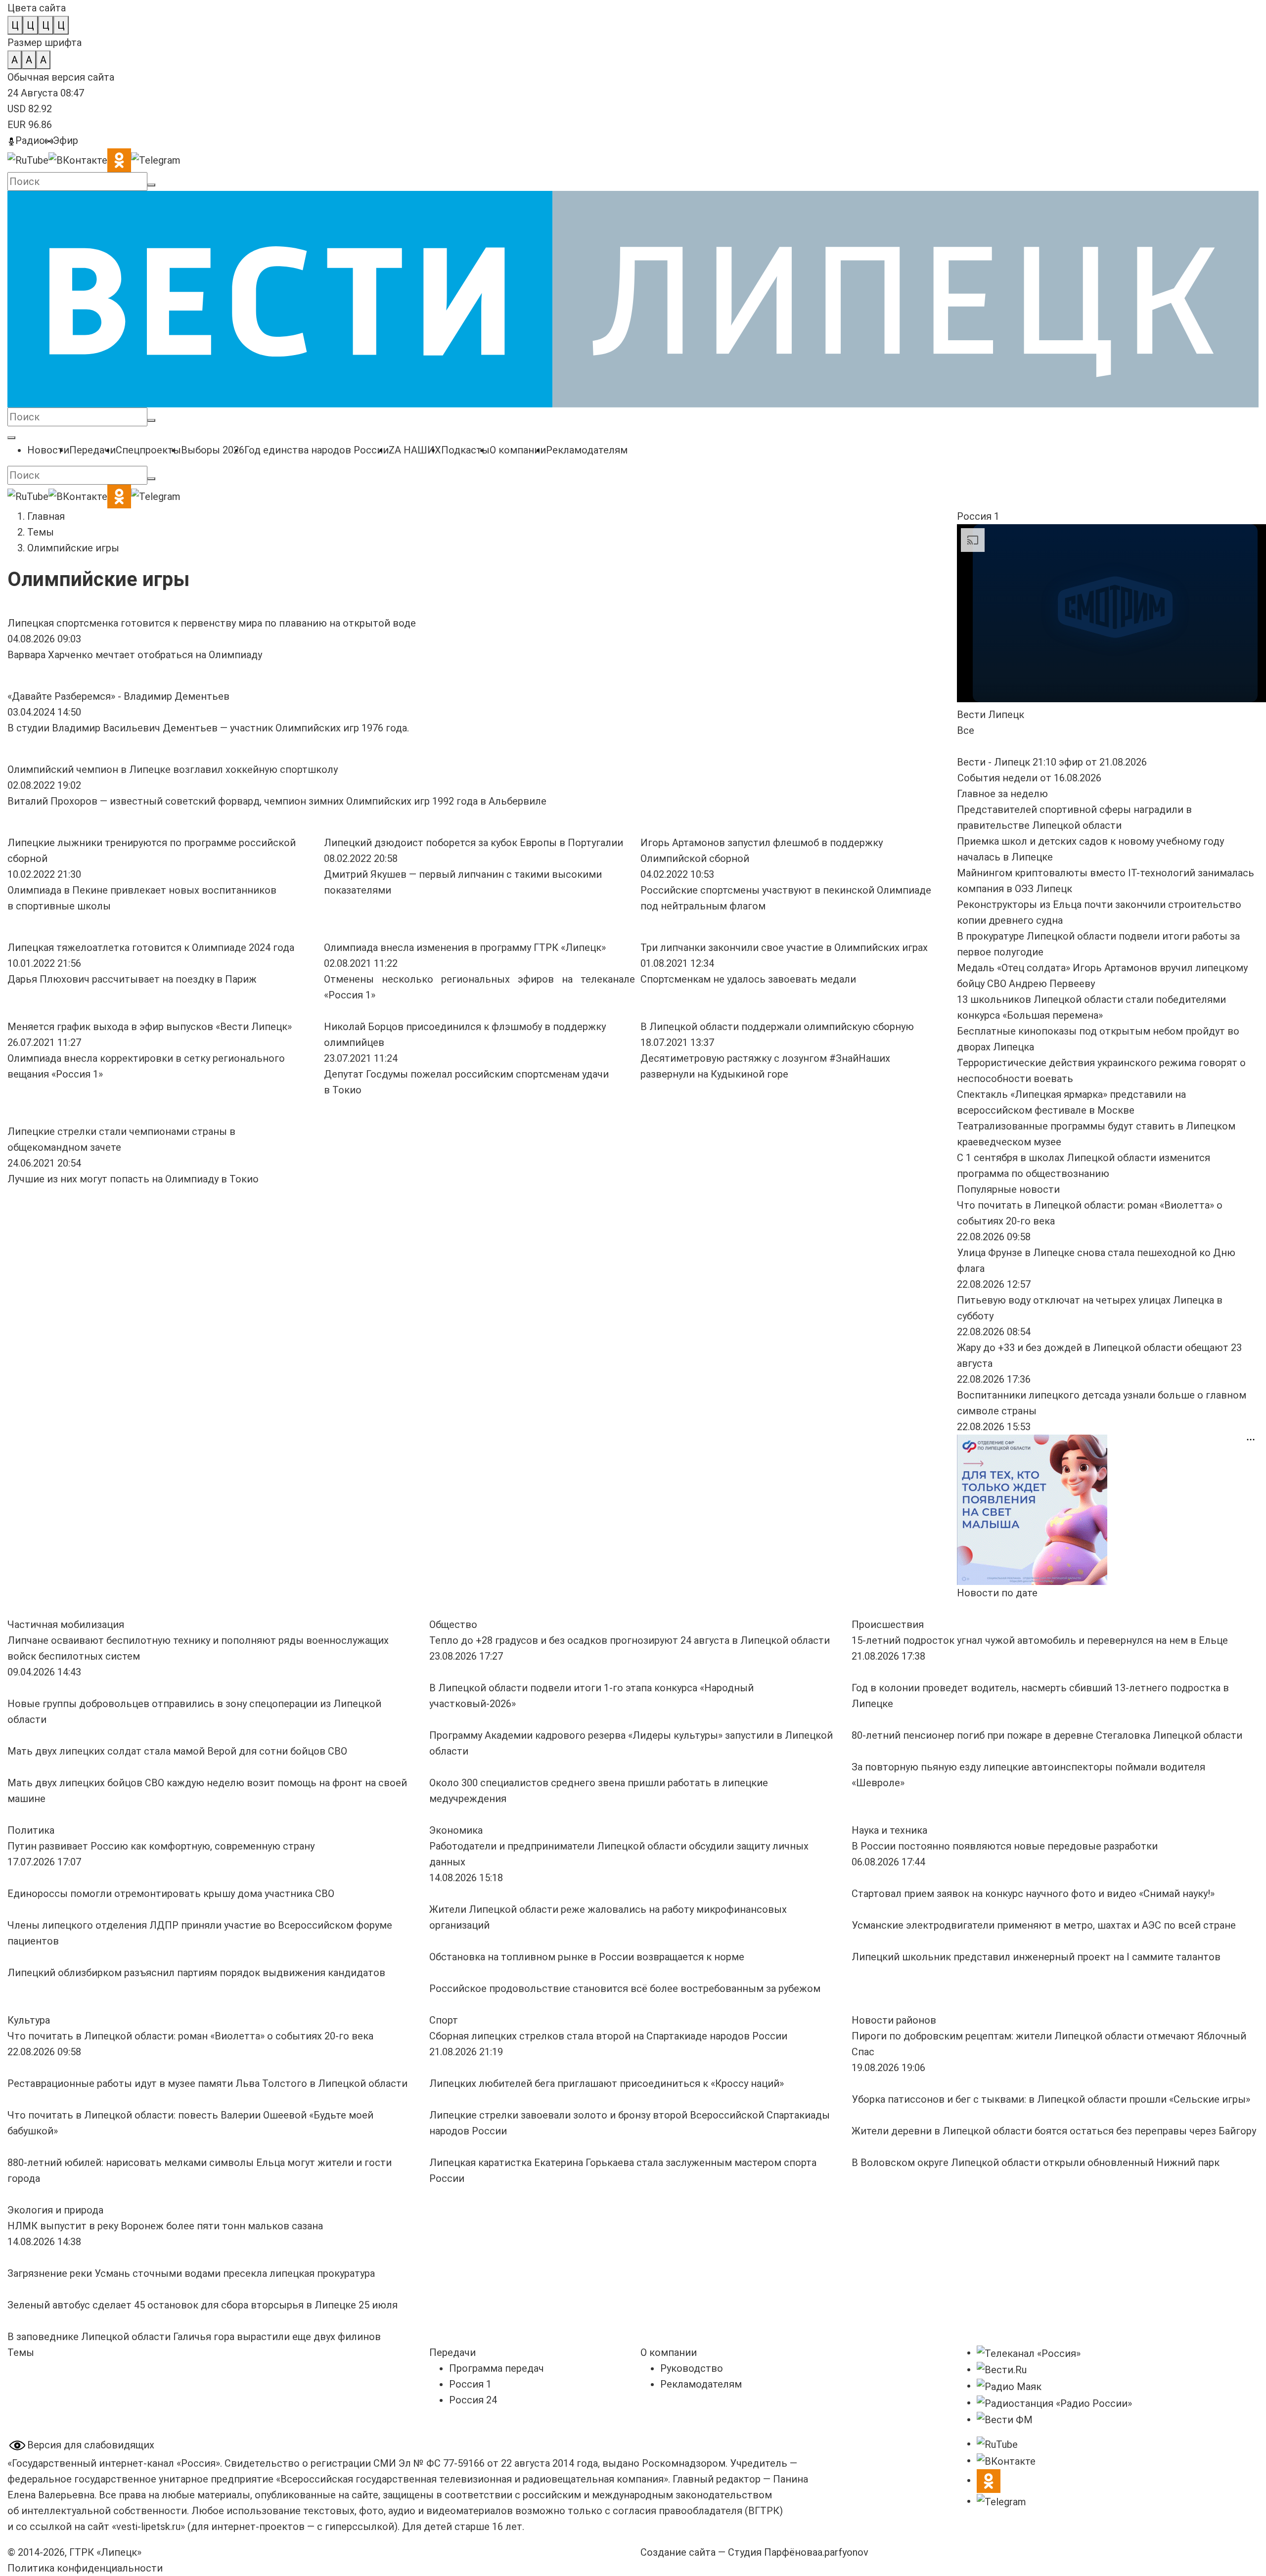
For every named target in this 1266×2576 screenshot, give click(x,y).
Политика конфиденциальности (85, 2568)
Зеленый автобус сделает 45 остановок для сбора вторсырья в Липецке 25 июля (203, 2305)
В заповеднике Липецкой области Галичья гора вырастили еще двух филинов (194, 2337)
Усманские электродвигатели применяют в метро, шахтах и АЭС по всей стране (1044, 1925)
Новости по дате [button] (997, 1593)
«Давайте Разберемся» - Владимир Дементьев (118, 696)
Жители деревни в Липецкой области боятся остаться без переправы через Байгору (1054, 2131)
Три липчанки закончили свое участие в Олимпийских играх (784, 948)
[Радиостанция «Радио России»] (1054, 2402)
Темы (41, 532)
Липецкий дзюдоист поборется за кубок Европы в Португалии (474, 843)
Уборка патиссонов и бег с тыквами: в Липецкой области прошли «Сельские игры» (1051, 2099)
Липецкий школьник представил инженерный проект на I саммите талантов (1036, 1957)
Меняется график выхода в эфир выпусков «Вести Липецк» (150, 1027)
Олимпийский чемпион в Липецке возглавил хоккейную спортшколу (173, 769)
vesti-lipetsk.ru (148, 2527)
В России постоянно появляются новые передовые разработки (1005, 1846)
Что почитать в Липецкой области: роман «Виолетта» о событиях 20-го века (190, 2036)
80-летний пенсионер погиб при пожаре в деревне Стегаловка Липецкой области (1047, 1735)
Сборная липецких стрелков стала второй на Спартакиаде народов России (608, 2036)
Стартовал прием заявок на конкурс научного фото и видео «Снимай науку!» (1034, 1894)
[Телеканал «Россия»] (1029, 2352)
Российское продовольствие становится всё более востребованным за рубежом (625, 1988)
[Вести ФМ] (1005, 2419)
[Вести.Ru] (1002, 2369)
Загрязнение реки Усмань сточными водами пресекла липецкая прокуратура (191, 2273)
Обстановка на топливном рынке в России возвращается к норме (587, 1957)
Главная (46, 516)
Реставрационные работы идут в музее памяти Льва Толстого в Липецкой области (207, 2083)
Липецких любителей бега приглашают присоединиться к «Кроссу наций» (607, 2083)
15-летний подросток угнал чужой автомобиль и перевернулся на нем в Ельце (1040, 1640)
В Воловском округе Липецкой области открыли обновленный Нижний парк (1036, 2163)
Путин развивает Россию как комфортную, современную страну (162, 1846)
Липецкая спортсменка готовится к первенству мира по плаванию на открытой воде (212, 623)
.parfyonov (843, 2552)
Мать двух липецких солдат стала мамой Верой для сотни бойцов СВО (177, 1751)
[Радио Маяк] (1009, 2386)
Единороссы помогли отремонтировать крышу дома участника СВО (171, 1894)
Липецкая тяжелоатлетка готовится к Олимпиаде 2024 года (151, 948)
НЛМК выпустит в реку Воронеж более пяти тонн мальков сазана (165, 2226)
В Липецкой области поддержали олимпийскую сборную (777, 1027)
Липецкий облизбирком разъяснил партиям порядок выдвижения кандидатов (196, 1973)
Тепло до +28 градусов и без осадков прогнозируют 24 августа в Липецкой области (630, 1640)
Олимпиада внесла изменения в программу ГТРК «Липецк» (465, 948)
